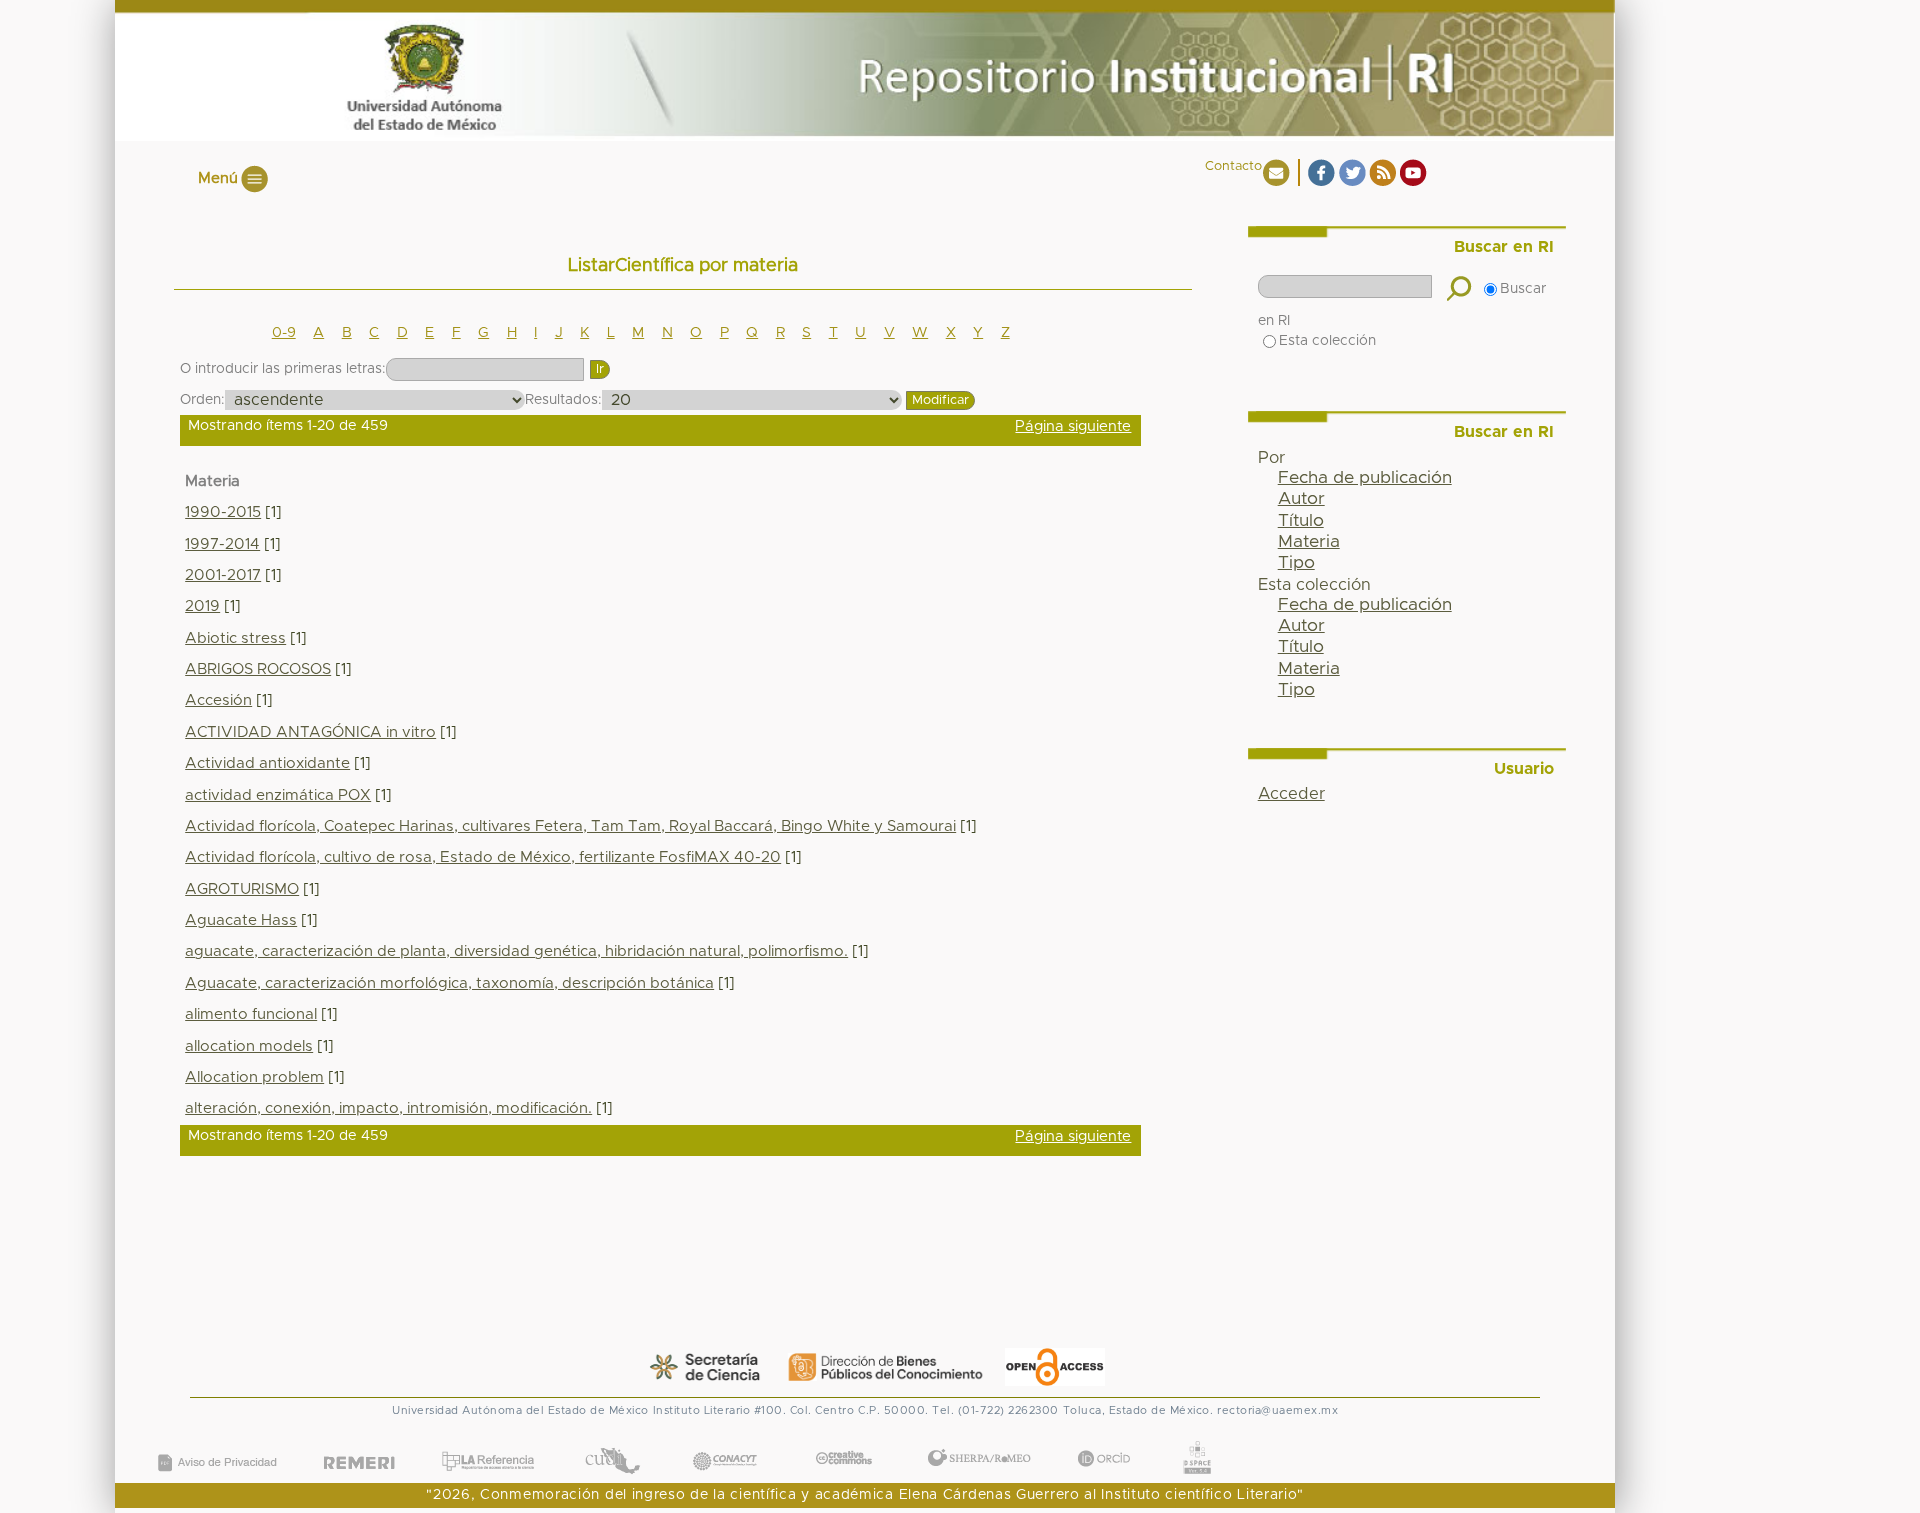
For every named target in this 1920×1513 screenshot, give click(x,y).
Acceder (1291, 794)
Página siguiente (1073, 426)
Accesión (218, 700)
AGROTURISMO (242, 889)
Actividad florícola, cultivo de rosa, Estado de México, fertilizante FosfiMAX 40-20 (483, 857)
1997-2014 (222, 544)
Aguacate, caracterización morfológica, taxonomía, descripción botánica (449, 983)
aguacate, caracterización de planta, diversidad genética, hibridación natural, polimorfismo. (516, 951)
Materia (1309, 542)
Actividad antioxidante (267, 763)
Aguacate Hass (241, 920)
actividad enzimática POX (278, 795)
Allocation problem (254, 1077)
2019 (202, 606)
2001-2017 (223, 575)
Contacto (1233, 166)
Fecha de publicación (1365, 478)
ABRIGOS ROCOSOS (258, 669)
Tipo (1296, 563)
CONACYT (725, 1440)
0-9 (284, 333)
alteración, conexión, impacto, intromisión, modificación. (388, 1108)
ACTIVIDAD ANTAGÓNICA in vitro (310, 732)
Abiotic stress (235, 638)
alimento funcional (251, 1014)
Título (1301, 521)
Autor (1301, 499)
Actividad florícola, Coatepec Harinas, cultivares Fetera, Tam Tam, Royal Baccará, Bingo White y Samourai (570, 826)
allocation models (249, 1046)
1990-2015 (223, 512)
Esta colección (1327, 341)
